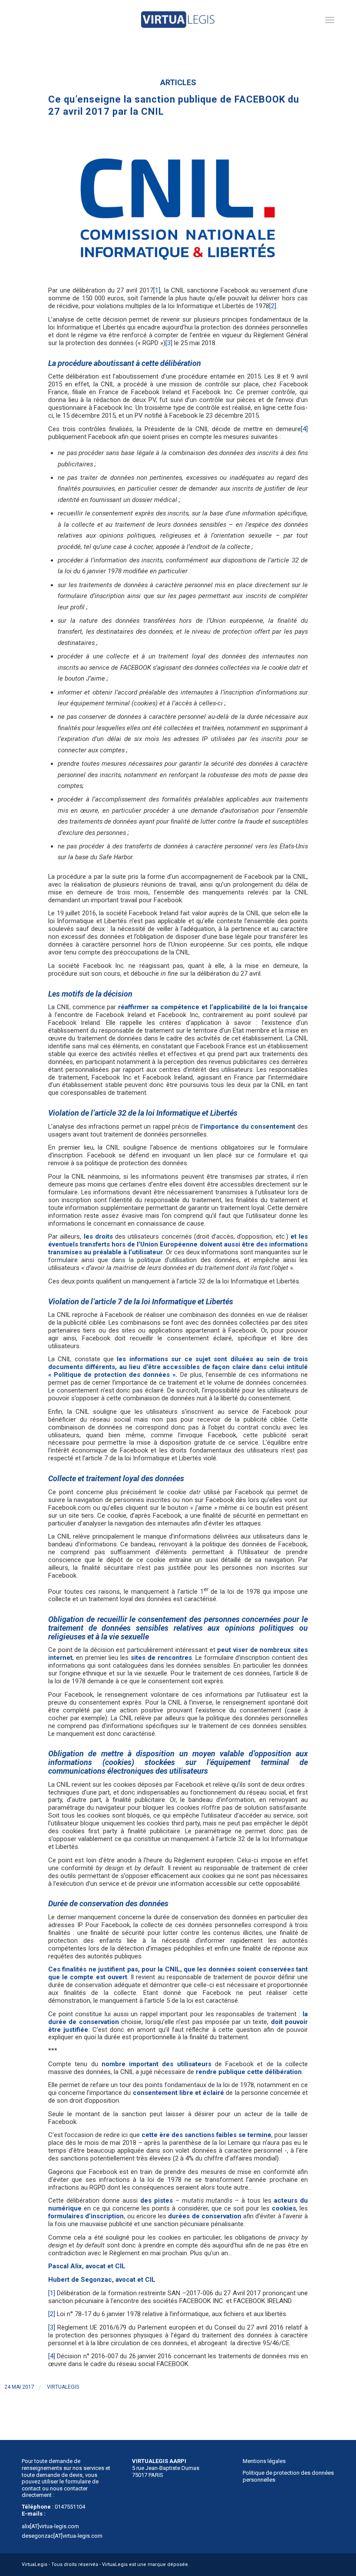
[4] (304, 429)
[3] (169, 343)
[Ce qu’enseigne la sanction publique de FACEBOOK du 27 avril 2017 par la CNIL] (178, 206)
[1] (157, 290)
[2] (273, 306)
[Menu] (330, 20)
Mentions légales (264, 2461)
